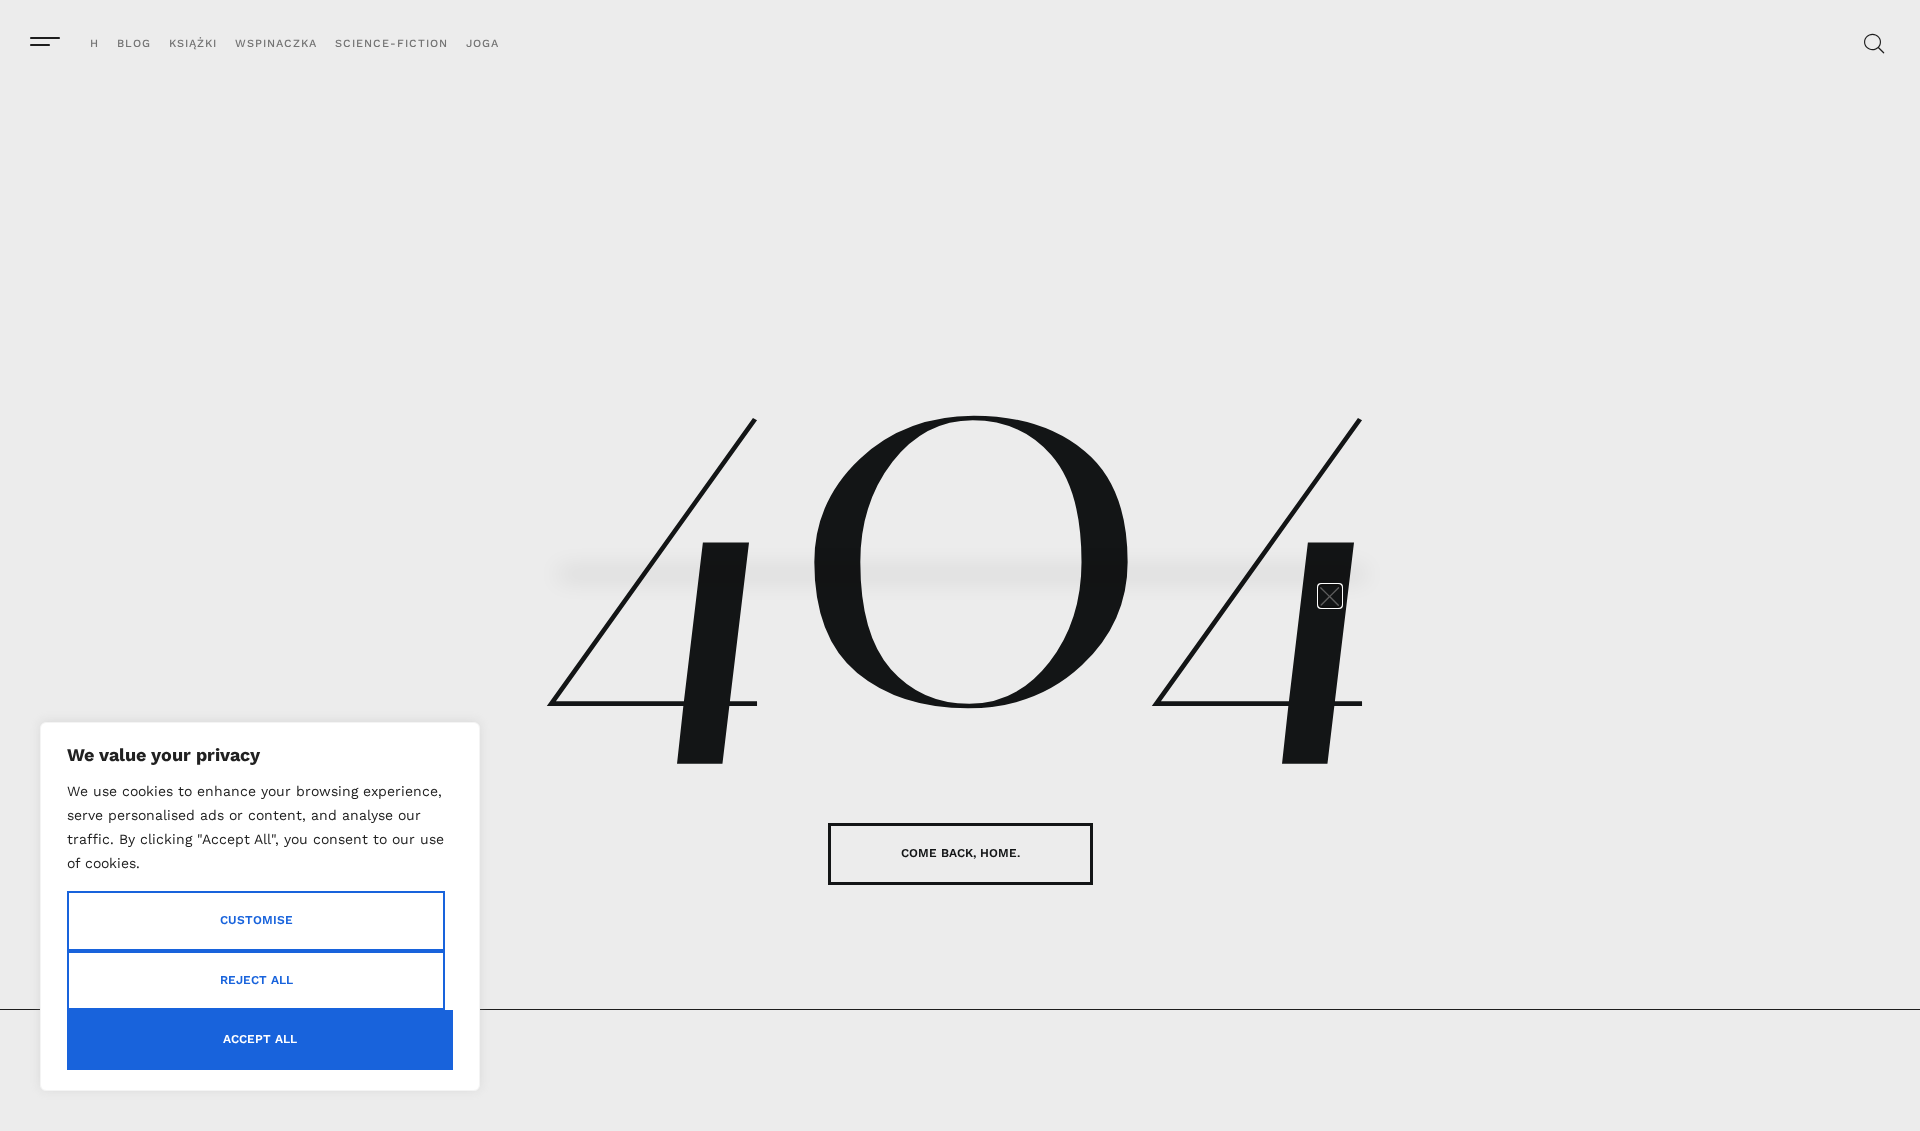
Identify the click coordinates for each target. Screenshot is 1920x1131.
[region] (260, 906)
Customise (256, 920)
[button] (1330, 596)
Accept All (260, 1039)
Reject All (256, 980)
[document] (960, 565)
